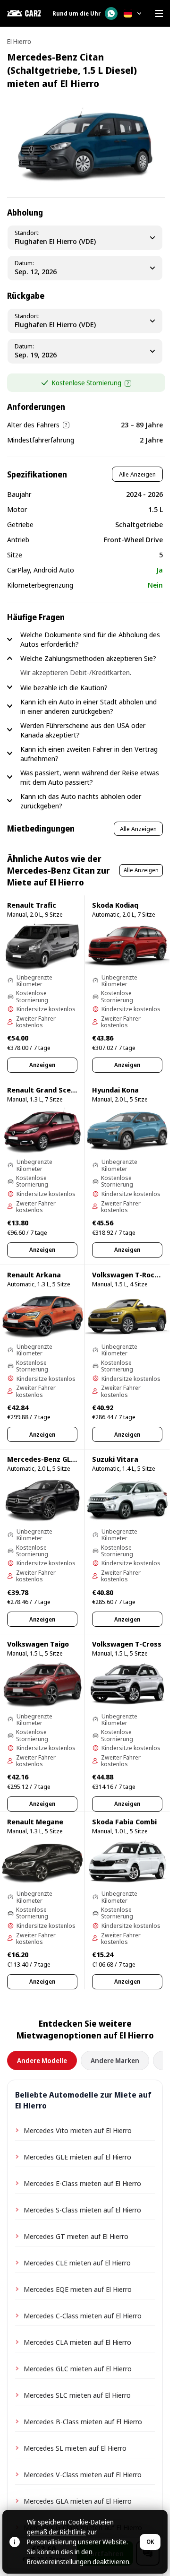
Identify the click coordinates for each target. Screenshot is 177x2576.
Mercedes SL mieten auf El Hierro (75, 2448)
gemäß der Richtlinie (56, 2532)
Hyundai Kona (115, 1090)
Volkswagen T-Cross (127, 1644)
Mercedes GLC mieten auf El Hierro (78, 2368)
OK (150, 2542)
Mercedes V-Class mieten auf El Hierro (83, 2474)
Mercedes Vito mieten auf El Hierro (78, 2130)
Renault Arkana (34, 1275)
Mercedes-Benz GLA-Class (52, 1459)
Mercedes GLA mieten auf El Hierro (78, 2501)
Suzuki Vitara (115, 1459)
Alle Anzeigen (137, 474)
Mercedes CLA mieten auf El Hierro (77, 2342)
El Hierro (19, 41)
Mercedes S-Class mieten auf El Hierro (82, 2210)
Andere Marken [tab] (115, 2060)
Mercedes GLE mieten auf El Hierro (77, 2157)
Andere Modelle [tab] (42, 2060)
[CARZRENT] (24, 13)
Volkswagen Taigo (38, 1644)
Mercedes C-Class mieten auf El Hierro (83, 2316)
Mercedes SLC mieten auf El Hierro (77, 2395)
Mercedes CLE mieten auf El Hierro (77, 2263)
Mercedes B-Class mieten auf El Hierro (83, 2421)
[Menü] (159, 13)
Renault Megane (35, 1821)
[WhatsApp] (111, 13)
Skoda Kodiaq (115, 905)
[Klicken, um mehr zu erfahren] (128, 383)
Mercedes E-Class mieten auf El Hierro (82, 2183)
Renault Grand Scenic (44, 1090)
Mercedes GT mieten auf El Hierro (76, 2236)
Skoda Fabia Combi (124, 1821)
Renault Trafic (32, 905)
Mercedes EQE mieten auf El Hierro (78, 2289)
